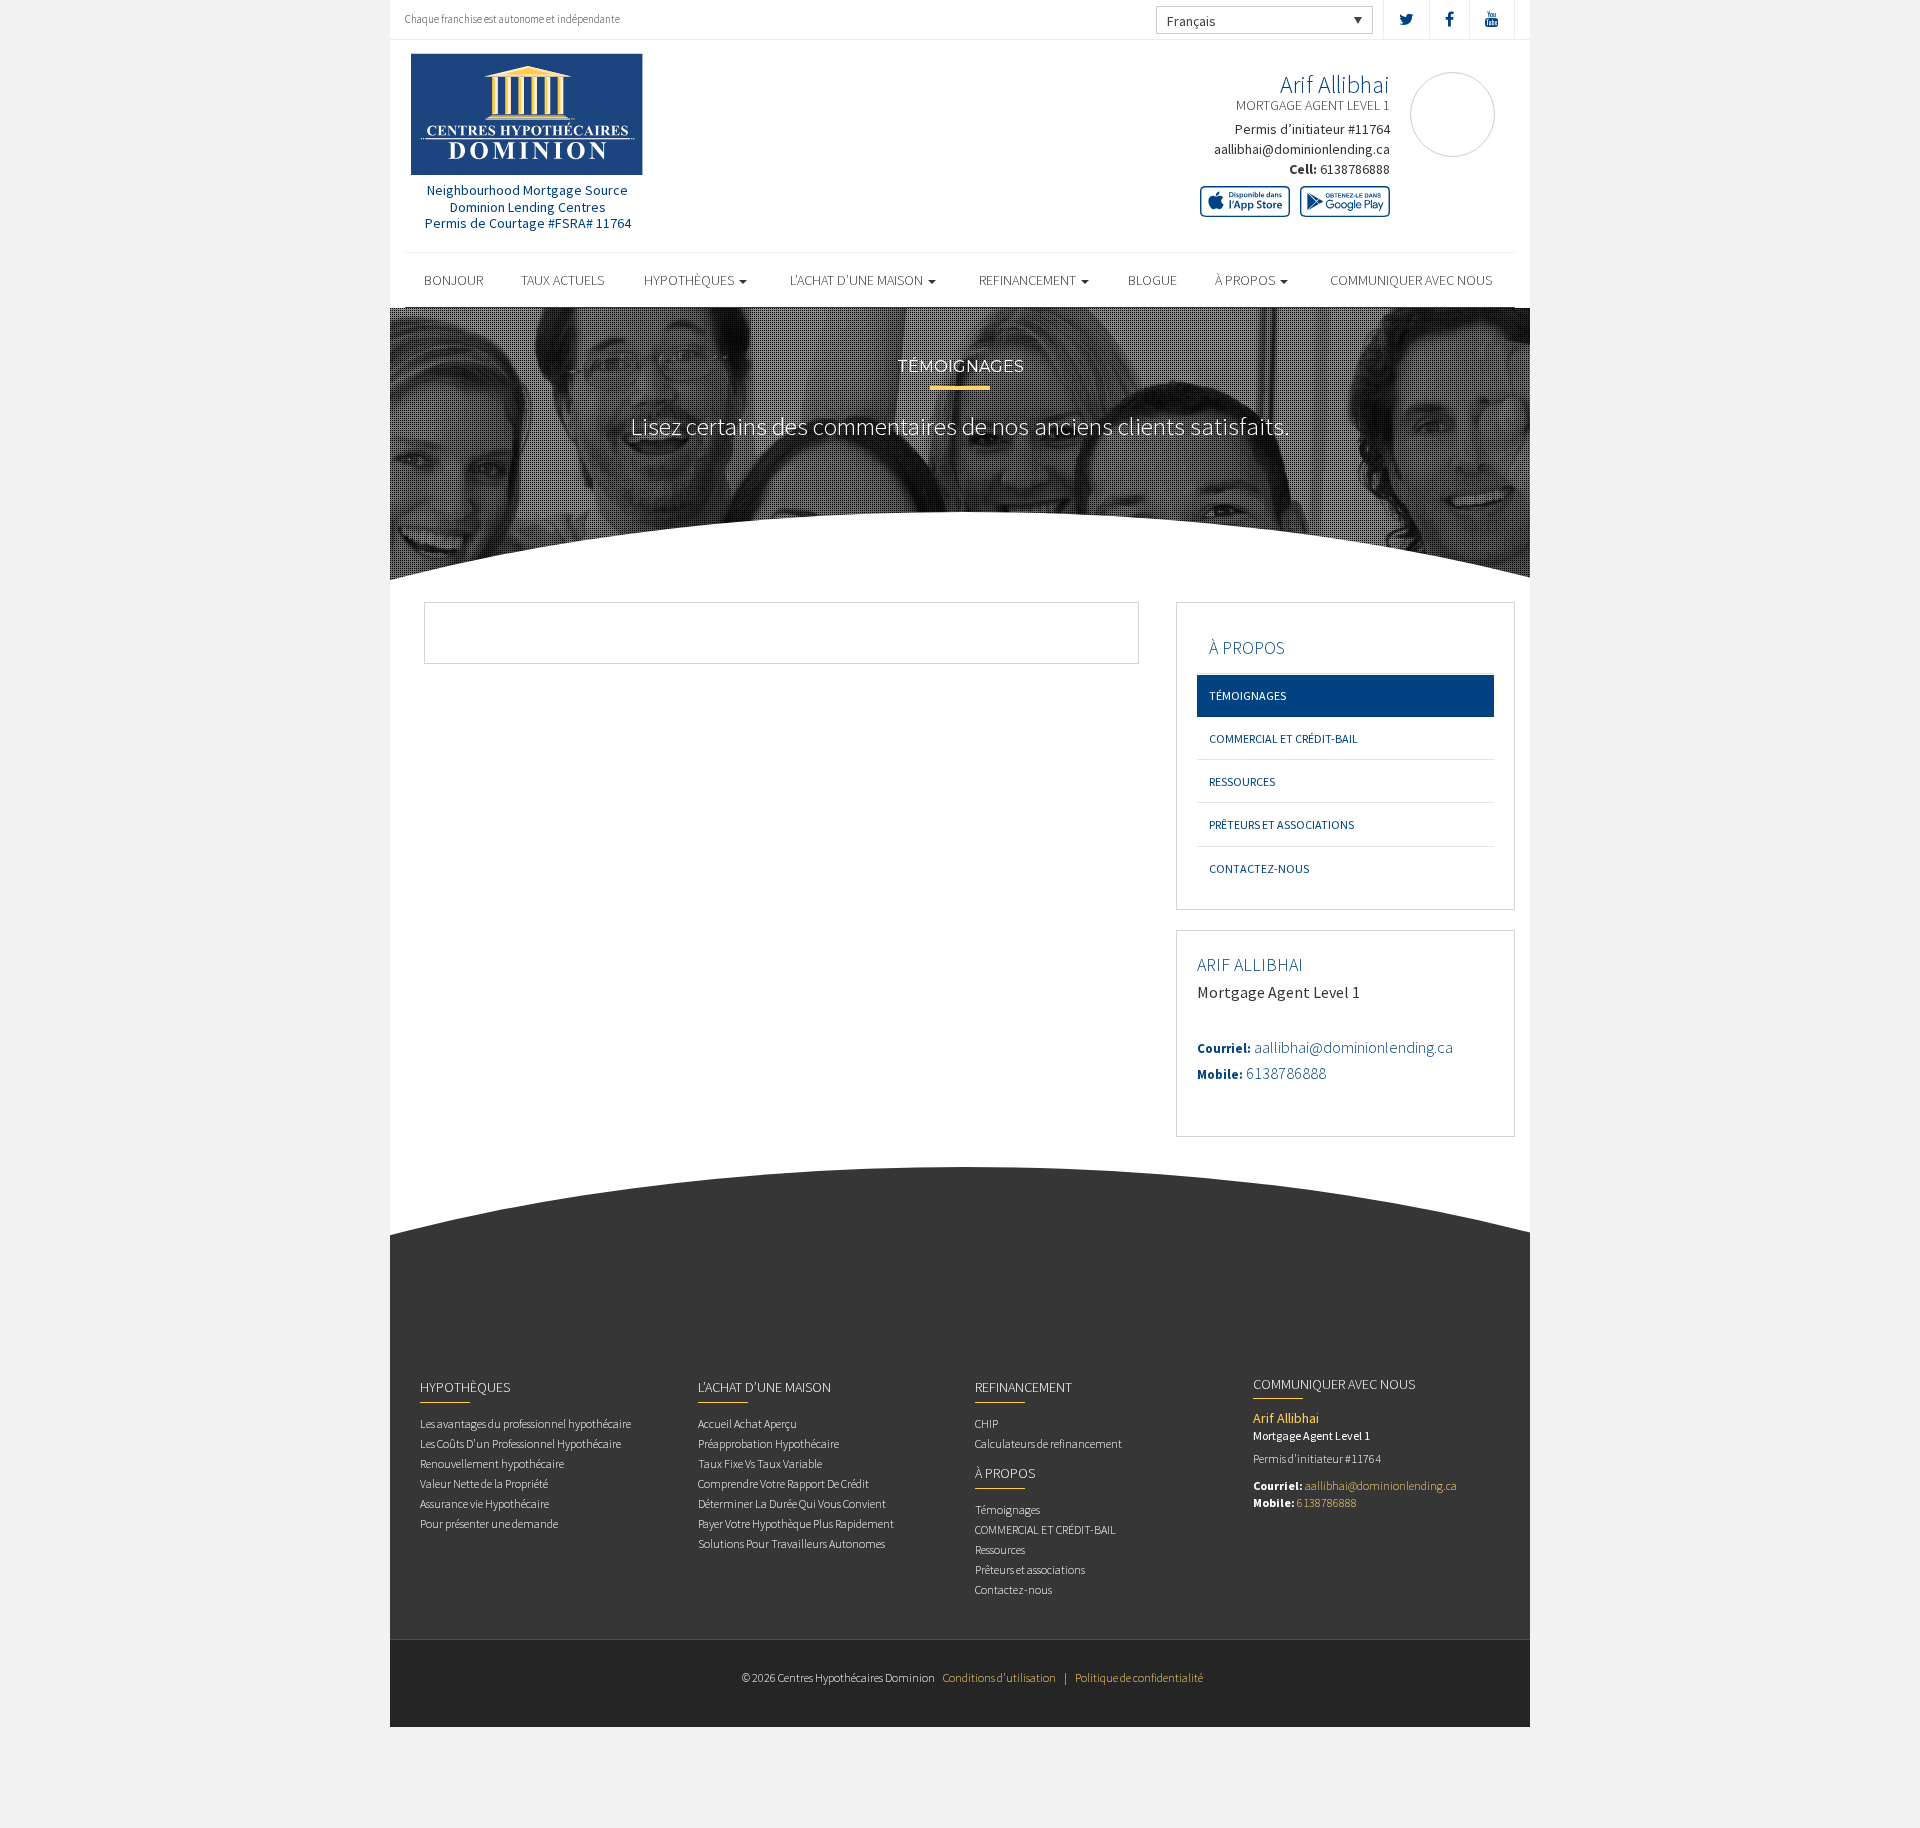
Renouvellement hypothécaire (492, 1463)
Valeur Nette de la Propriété (484, 1483)
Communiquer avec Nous (1411, 280)
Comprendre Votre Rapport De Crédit (783, 1483)
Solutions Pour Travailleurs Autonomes (791, 1543)
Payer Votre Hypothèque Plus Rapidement (796, 1523)
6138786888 (1355, 169)
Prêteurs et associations (1281, 824)
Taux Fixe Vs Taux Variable (760, 1463)
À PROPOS (1246, 280)
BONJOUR (453, 280)
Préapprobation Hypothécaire (768, 1443)
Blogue (1152, 280)
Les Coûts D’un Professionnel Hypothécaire (520, 1443)
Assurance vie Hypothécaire (484, 1503)
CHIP (986, 1423)
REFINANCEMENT (1029, 280)
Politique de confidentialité (1139, 1677)
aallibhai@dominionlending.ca (1302, 149)
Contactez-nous (1259, 868)
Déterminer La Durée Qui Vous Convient (792, 1503)
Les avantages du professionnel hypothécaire (525, 1423)
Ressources (1242, 781)
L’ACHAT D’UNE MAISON (858, 280)
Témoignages (1247, 695)
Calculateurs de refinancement (1048, 1443)
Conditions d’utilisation (999, 1677)
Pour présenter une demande (489, 1523)
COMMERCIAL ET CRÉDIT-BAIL (1283, 738)
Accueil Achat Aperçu (747, 1423)
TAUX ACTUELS (562, 280)
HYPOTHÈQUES (690, 280)
